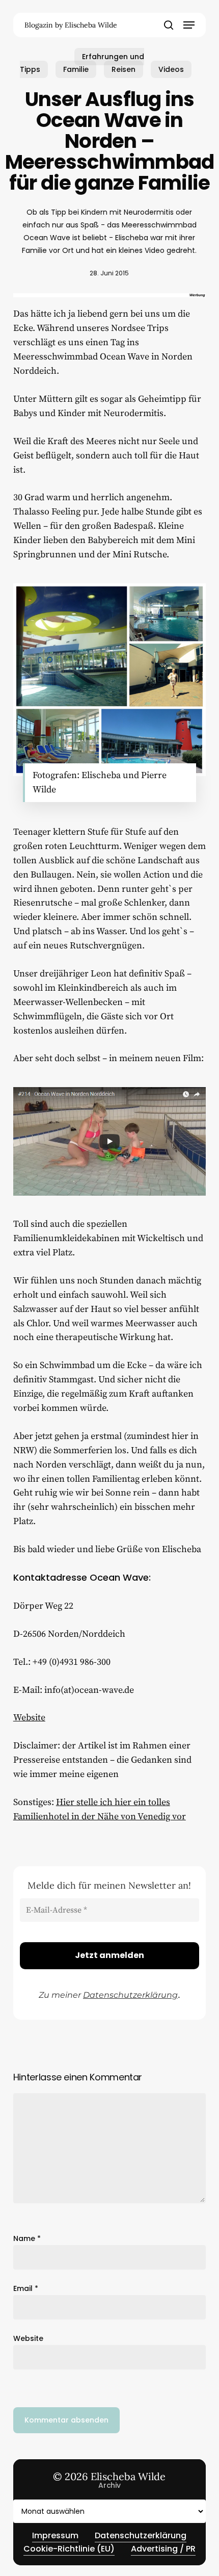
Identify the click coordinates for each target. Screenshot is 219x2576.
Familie (76, 69)
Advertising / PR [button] (163, 2549)
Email (26, 2288)
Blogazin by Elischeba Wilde (71, 25)
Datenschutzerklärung (130, 1995)
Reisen (124, 69)
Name (27, 2238)
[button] (189, 25)
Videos (171, 69)
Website (29, 1718)
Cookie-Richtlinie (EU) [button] (69, 2549)
